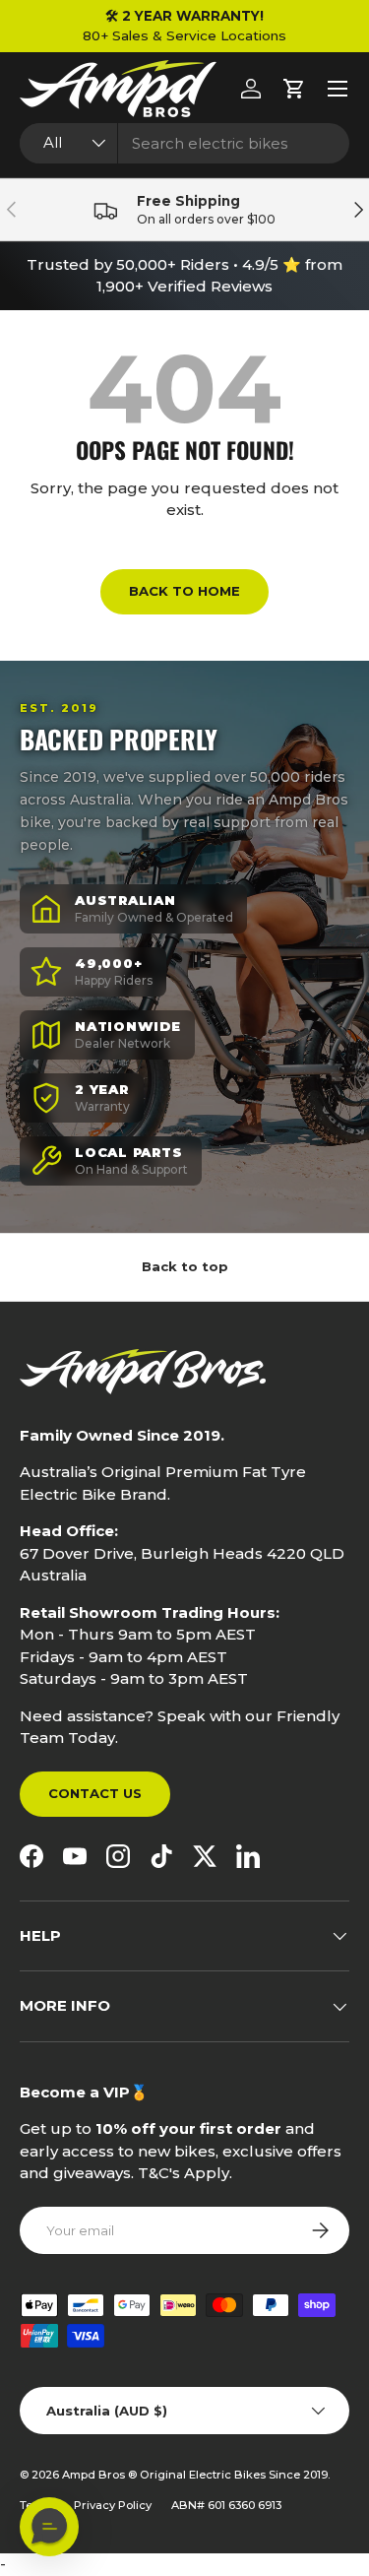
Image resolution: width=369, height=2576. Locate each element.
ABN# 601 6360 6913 (226, 2505)
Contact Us (95, 1793)
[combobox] (184, 143)
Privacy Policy (113, 2505)
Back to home (184, 591)
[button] (294, 89)
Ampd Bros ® (101, 2475)
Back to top (185, 1266)
